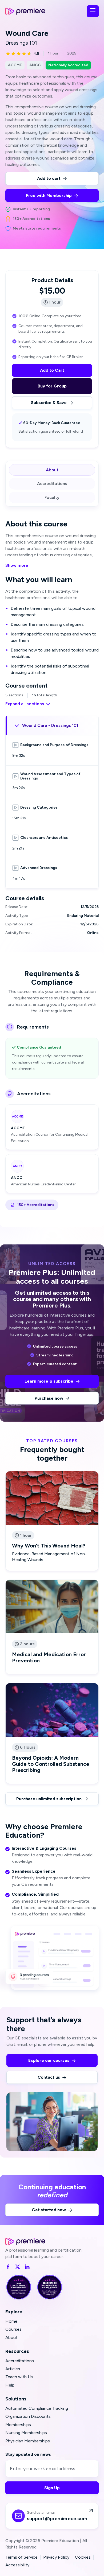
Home (11, 2321)
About (11, 2338)
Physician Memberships (28, 2441)
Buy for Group (52, 386)
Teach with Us (19, 2377)
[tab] (52, 470)
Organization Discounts (28, 2416)
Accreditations (20, 2361)
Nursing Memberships (26, 2433)
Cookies (83, 2557)
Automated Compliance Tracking (37, 2408)
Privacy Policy (56, 2557)
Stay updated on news (28, 2454)
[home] (25, 11)
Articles (13, 2369)
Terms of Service (21, 2557)
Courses (13, 2329)
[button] (93, 11)
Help (10, 2385)
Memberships (18, 2425)
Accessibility (17, 2565)
